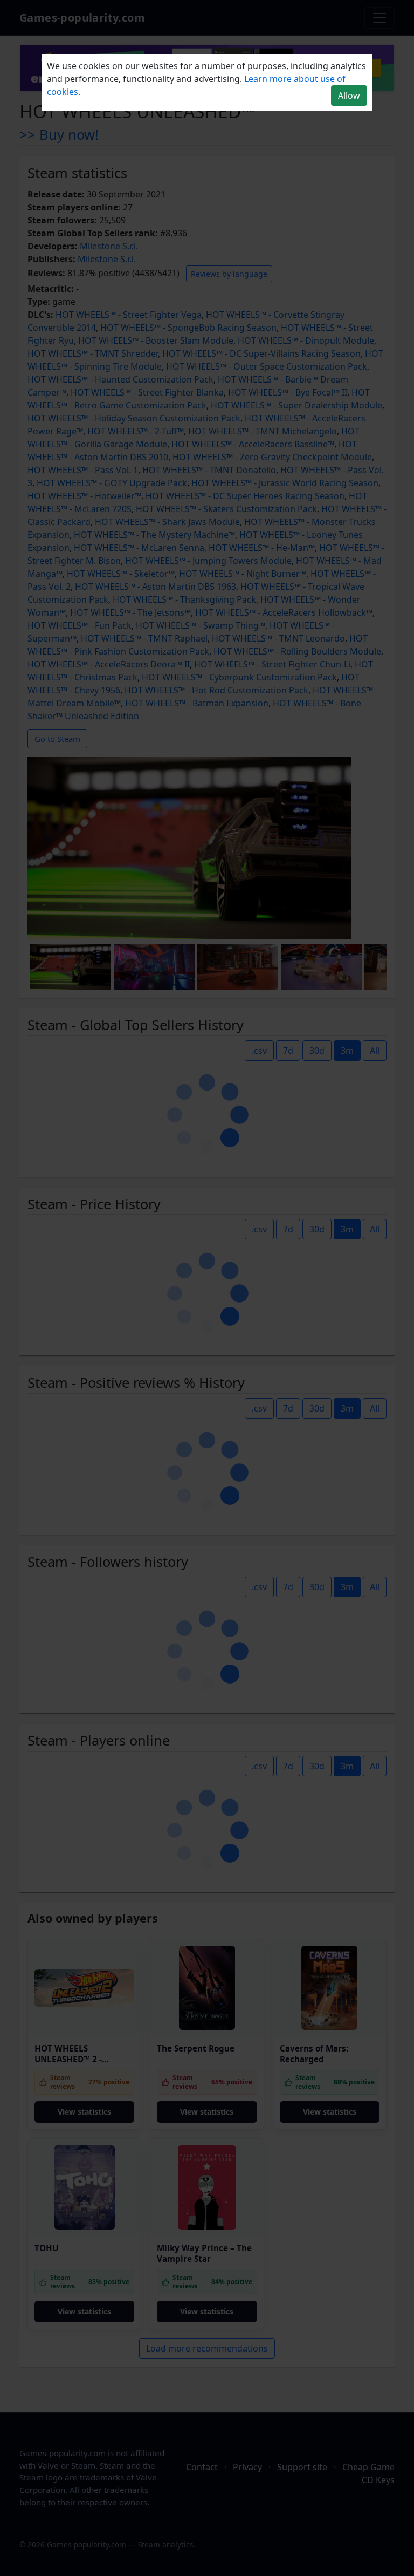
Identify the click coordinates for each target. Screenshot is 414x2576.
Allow (349, 96)
